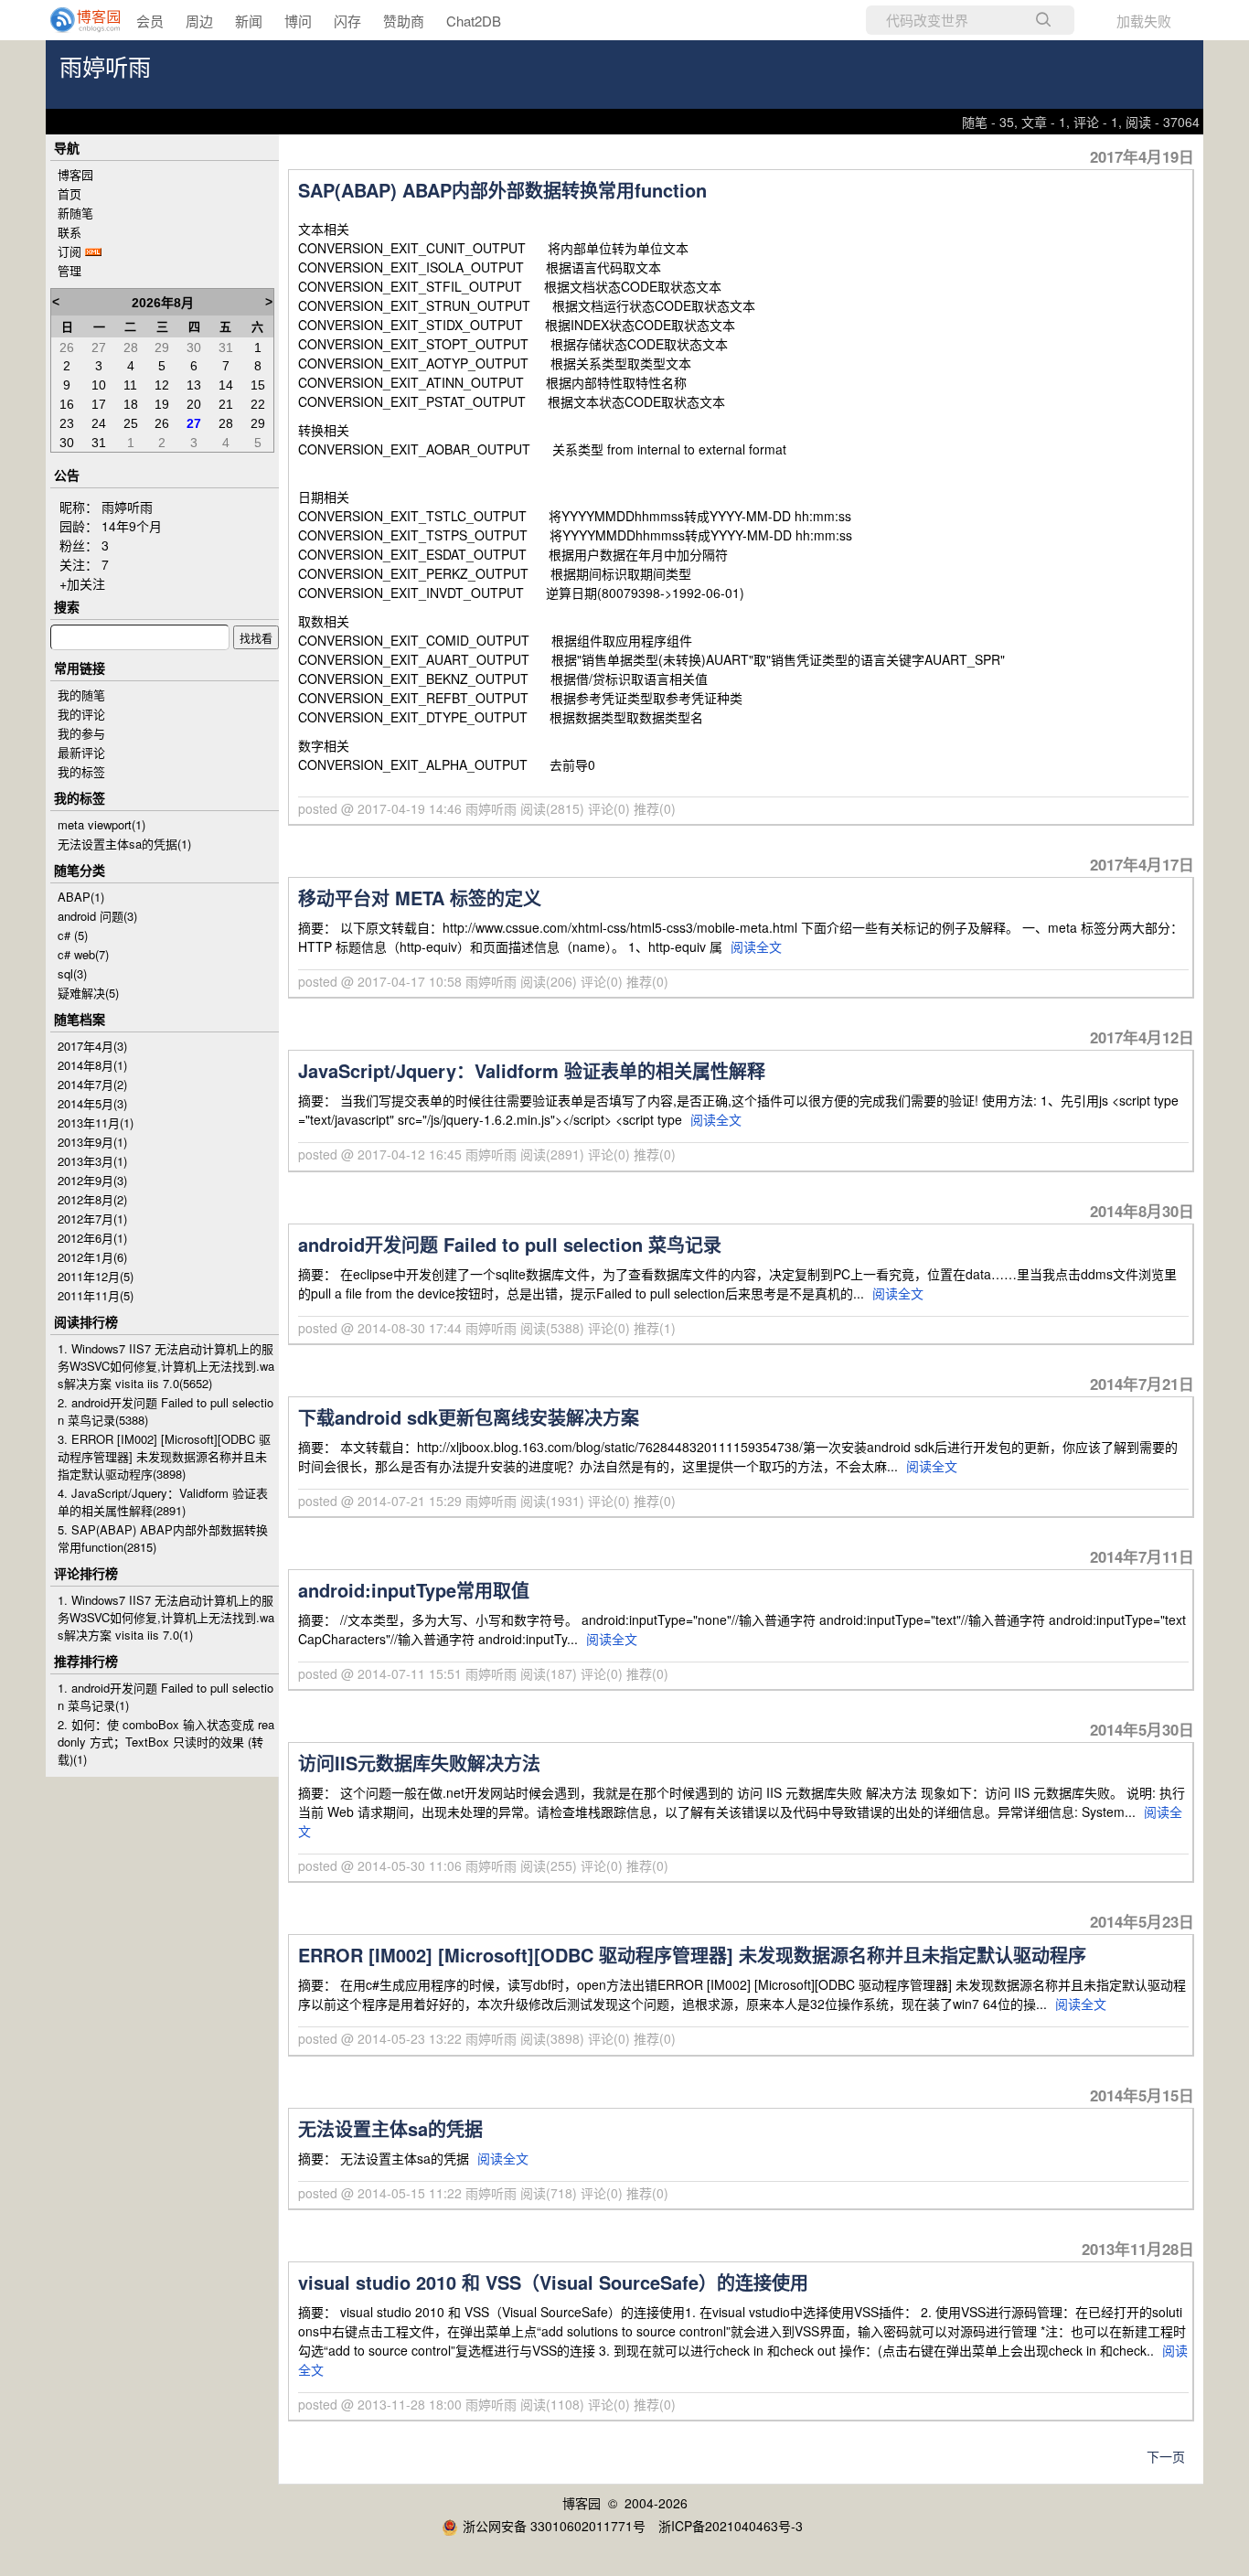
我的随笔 (81, 695)
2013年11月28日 (1138, 2249)
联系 (69, 232)
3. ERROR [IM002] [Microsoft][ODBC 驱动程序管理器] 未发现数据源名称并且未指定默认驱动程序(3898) (164, 1456)
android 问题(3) (97, 916)
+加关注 (82, 583)
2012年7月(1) (92, 1219)
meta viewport (101, 824)
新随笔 (75, 213)
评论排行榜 (86, 1573)
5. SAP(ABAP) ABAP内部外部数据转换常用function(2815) (163, 1538)
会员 (150, 21)
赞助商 (404, 21)
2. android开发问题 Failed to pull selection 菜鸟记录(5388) (165, 1411)
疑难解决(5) (88, 993)
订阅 (69, 251)
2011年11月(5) (96, 1295)
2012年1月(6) (92, 1257)
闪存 (347, 21)
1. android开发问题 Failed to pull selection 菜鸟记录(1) (165, 1696)
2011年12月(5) (96, 1276)
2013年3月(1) (92, 1161)
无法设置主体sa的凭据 (124, 844)
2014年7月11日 (1142, 1556)
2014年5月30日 (1142, 1729)
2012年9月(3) (92, 1180)
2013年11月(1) (96, 1122)
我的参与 (81, 733)
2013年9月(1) (92, 1142)
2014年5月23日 (1142, 1921)
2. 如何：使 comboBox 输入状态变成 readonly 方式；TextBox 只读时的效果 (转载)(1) (166, 1742)
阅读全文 (756, 946)
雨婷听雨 (105, 68)
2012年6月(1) (92, 1238)
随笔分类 (80, 870)
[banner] (73, 20)
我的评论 (81, 714)
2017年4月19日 (1142, 156)
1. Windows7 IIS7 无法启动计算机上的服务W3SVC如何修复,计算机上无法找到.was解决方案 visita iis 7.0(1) (166, 1617)
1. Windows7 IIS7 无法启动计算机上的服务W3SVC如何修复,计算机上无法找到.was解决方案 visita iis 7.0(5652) (166, 1366)
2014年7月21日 (1142, 1384)
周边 (199, 21)
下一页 (1166, 2456)
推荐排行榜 (86, 1661)
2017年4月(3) (92, 1046)
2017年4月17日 (1142, 864)
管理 (69, 270)
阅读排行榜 (86, 1321)
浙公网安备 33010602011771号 (554, 2526)
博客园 (75, 174)
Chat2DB (474, 21)
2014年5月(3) (92, 1103)
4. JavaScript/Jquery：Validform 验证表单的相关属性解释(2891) (163, 1502)
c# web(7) (83, 954)
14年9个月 (132, 526)
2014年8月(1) (92, 1065)
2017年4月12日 (1142, 1037)
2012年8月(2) (92, 1199)
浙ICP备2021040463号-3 (731, 2526)
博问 (298, 21)
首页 (69, 193)
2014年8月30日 (1142, 1211)
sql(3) (72, 973)
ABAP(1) (81, 897)
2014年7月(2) (92, 1084)
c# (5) (73, 935)
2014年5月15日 (1142, 2095)
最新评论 (81, 752)
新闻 (249, 21)
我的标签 (81, 771)
